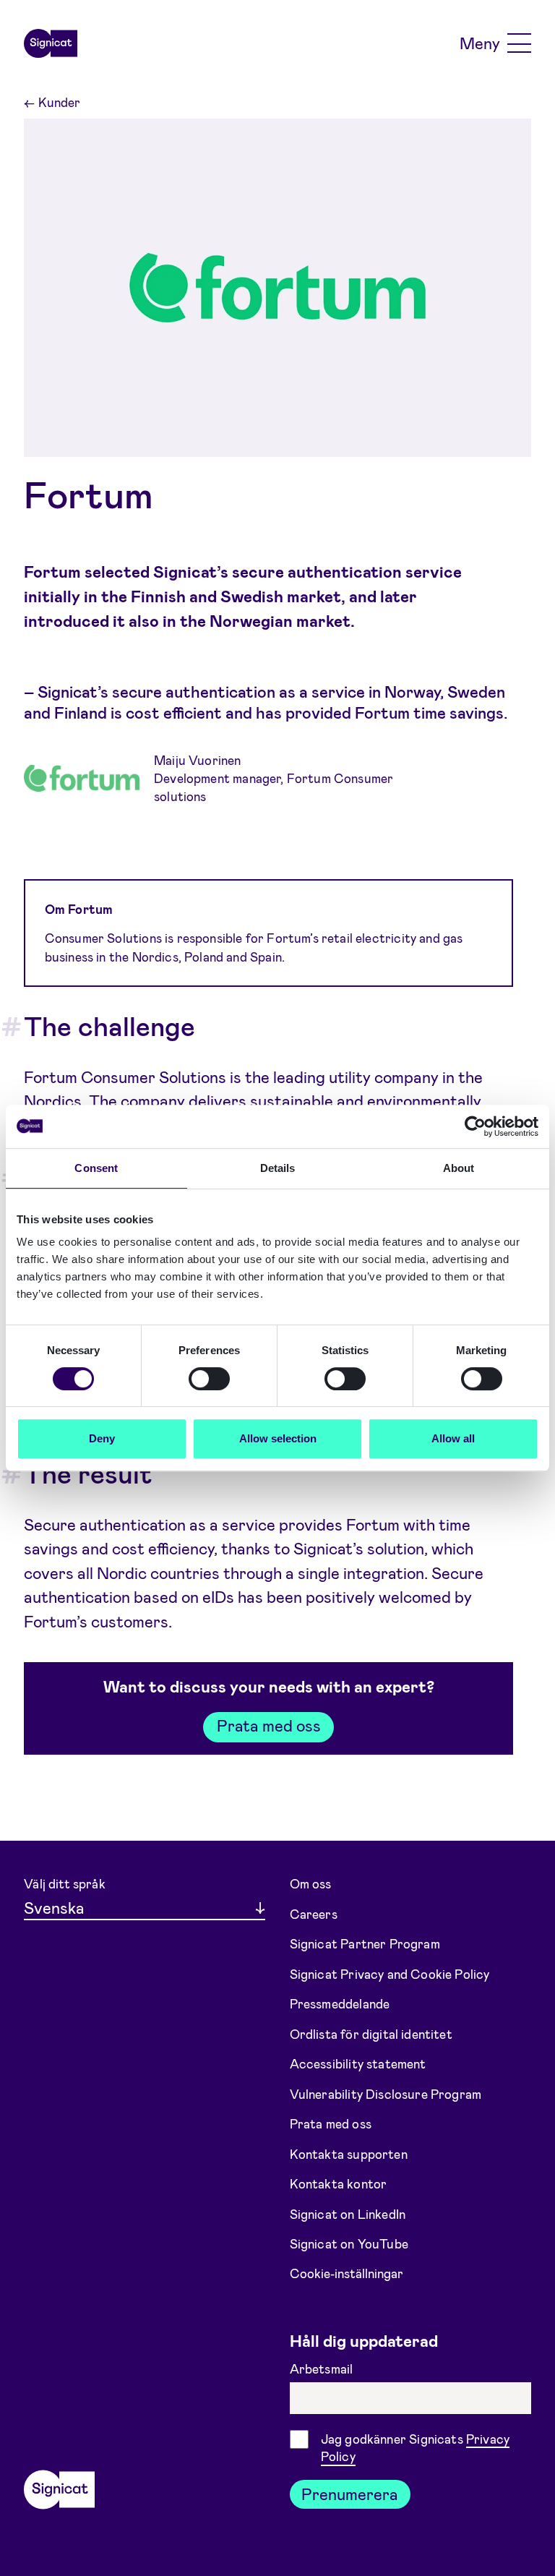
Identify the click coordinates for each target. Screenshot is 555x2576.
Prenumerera (350, 2494)
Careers (314, 1913)
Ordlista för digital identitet (371, 2033)
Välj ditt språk (65, 1883)
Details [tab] (278, 1168)
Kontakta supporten (349, 2153)
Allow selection (278, 1438)
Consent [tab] (96, 1168)
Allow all (453, 1438)
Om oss (311, 1883)
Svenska (54, 1907)
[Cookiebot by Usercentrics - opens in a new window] (475, 1126)
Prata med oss (269, 1725)
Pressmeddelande (340, 2003)
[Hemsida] (51, 43)
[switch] (209, 1379)
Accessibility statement (358, 2063)
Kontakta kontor (339, 2183)
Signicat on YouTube (349, 2243)
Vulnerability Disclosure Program (386, 2093)
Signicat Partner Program (365, 1943)
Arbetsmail (323, 2369)
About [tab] (459, 1168)
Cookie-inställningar (347, 2273)
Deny (102, 1438)
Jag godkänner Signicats (415, 2448)
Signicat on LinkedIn (348, 2213)
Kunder (52, 102)
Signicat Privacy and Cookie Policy (390, 1973)
